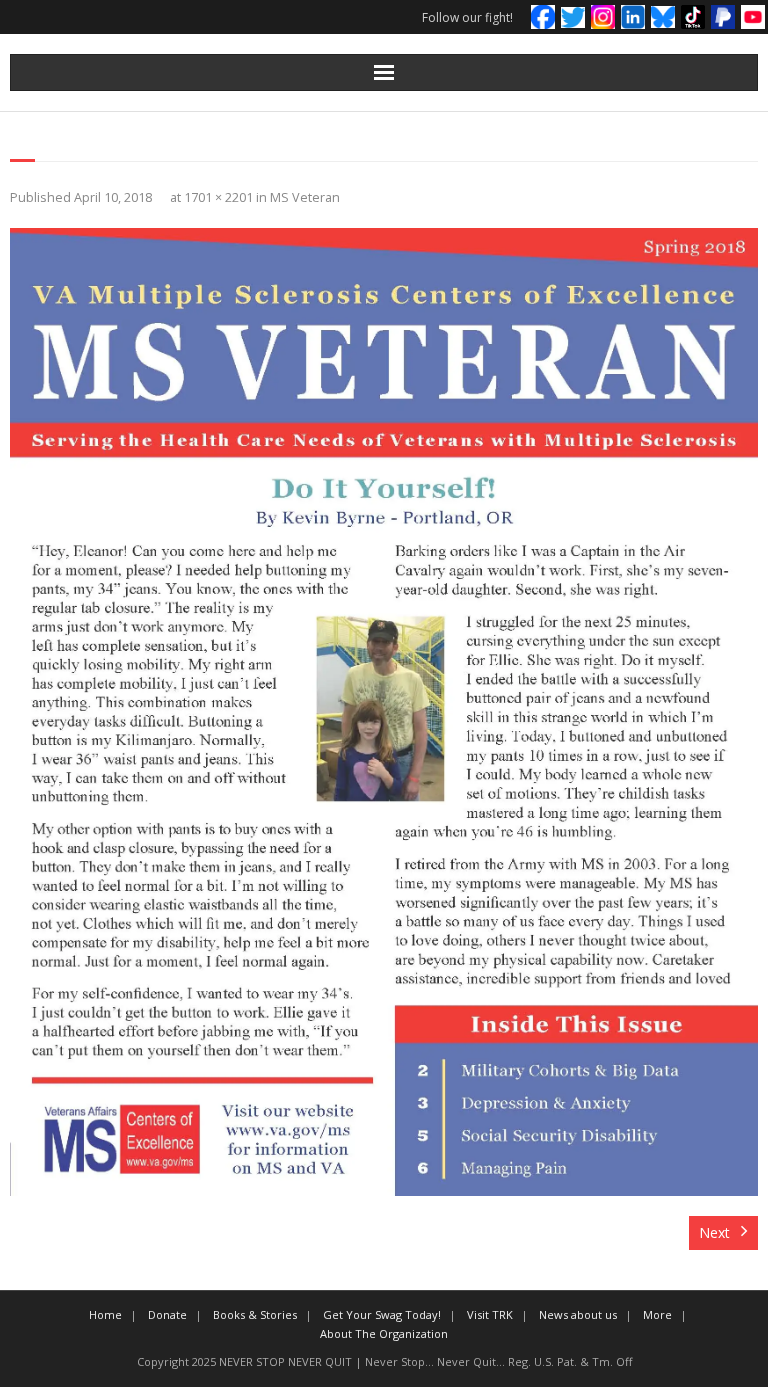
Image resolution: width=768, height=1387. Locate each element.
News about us (578, 1314)
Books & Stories (255, 1314)
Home (105, 1314)
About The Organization (384, 1333)
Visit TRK (490, 1314)
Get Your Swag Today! (382, 1314)
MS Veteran (305, 197)
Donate (167, 1314)
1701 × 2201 (218, 197)
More (657, 1314)
